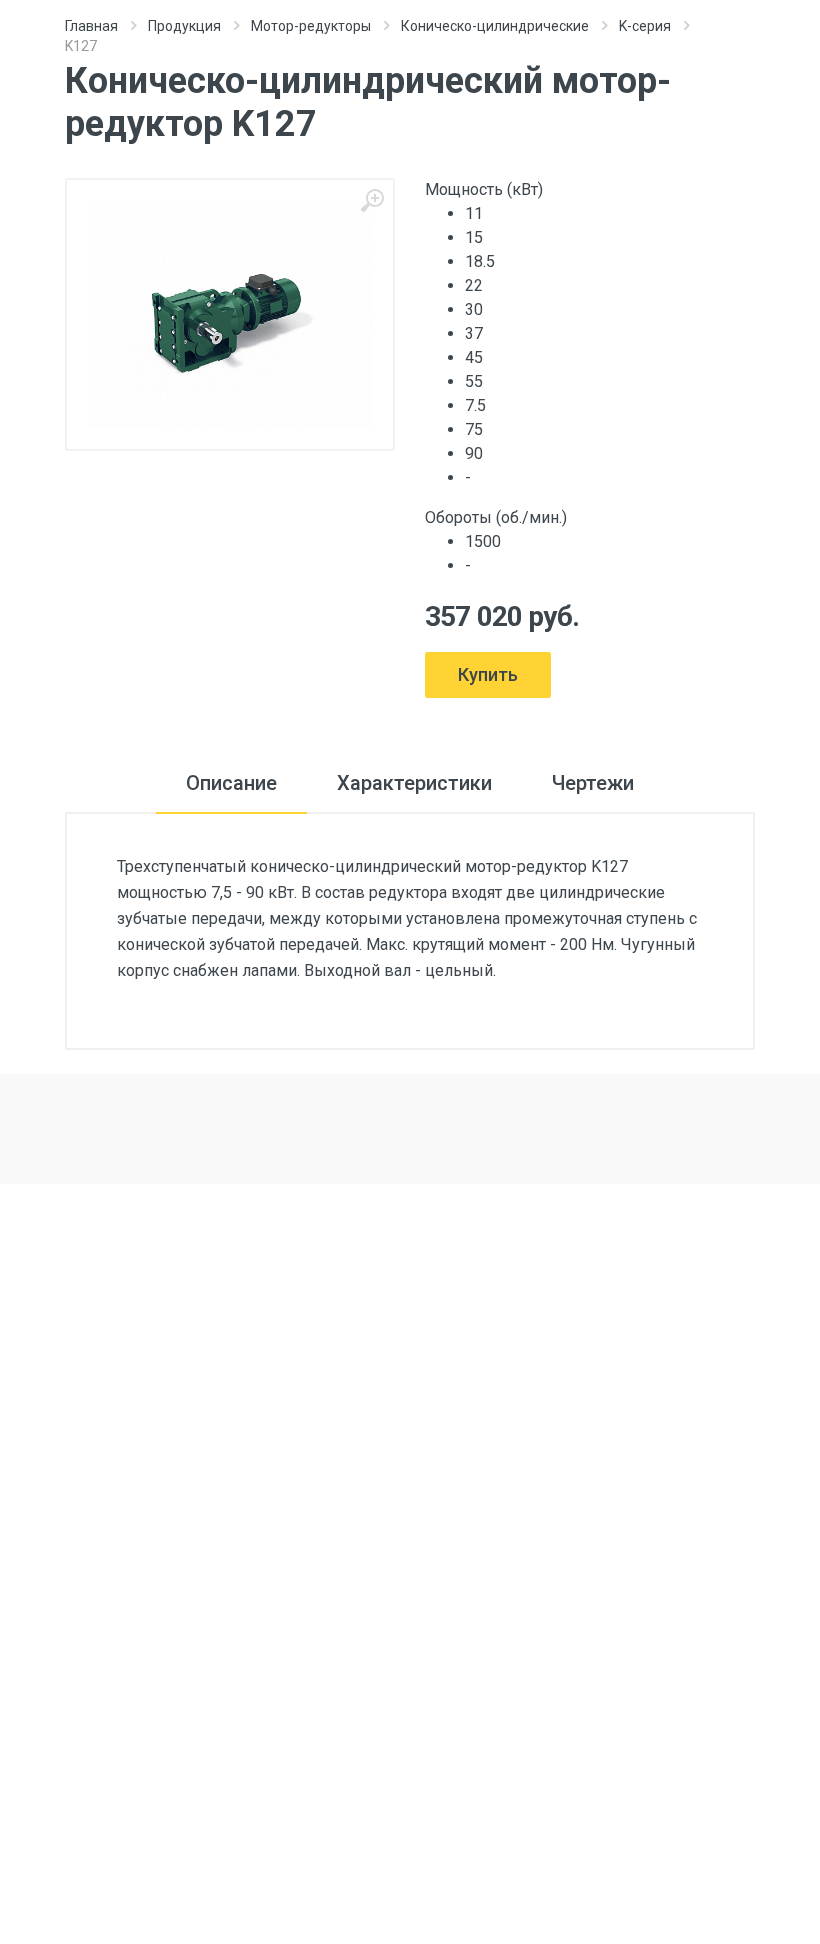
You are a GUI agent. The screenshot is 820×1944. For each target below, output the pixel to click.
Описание (231, 783)
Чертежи (593, 783)
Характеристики (414, 783)
